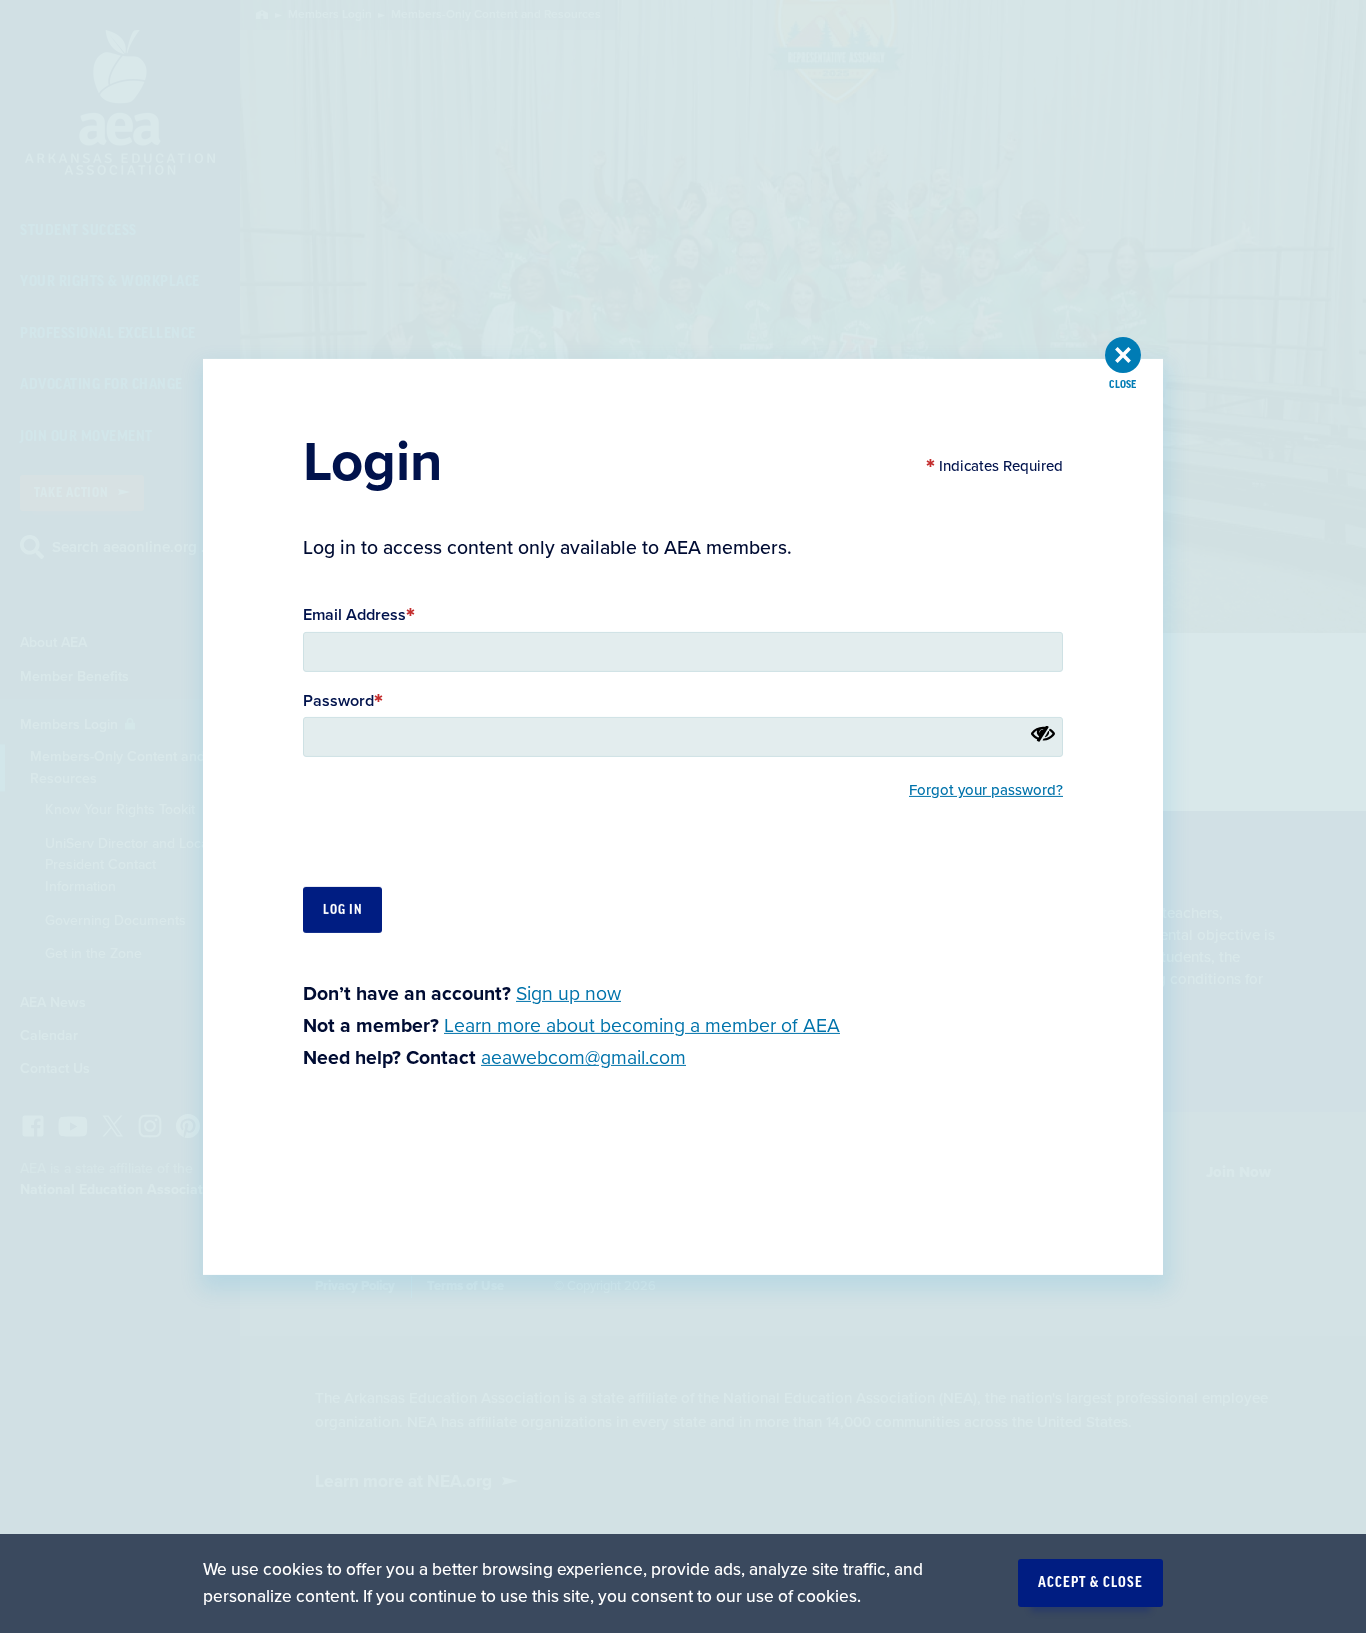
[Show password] (1043, 733)
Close (1122, 384)
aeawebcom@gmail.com (583, 1058)
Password (338, 700)
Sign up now (568, 993)
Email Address (354, 615)
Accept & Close (1090, 1583)
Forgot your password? (986, 790)
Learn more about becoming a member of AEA (642, 1026)
